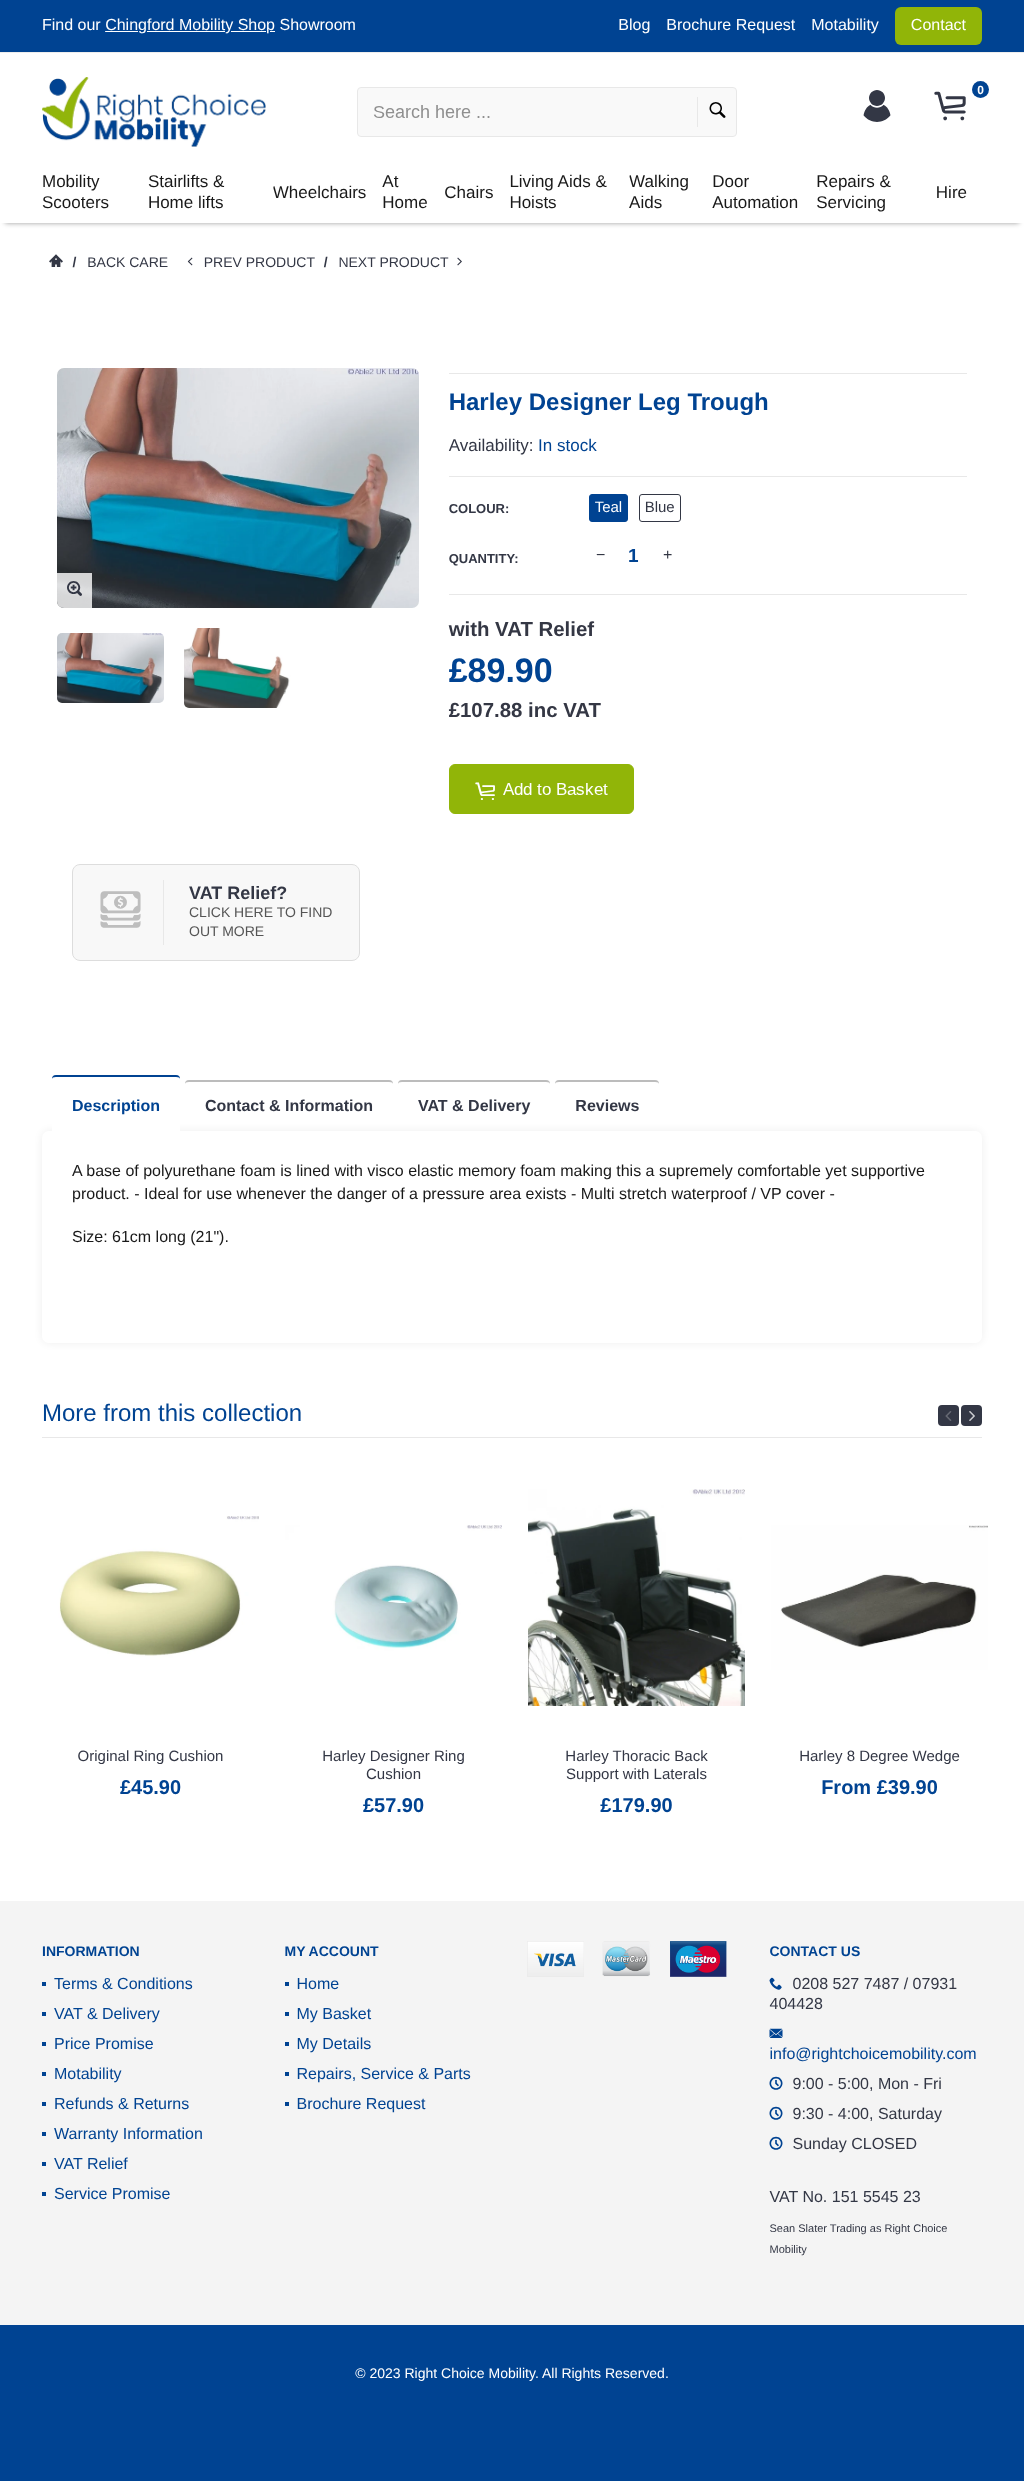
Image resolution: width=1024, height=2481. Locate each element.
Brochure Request (730, 25)
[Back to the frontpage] (55, 262)
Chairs (468, 192)
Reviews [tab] (607, 1106)
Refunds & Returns (121, 2104)
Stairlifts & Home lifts (186, 191)
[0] (953, 106)
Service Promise (112, 2194)
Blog (634, 25)
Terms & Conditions (123, 1984)
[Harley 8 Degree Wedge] (879, 1598)
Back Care (127, 262)
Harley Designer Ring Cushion (393, 1765)
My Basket (334, 2014)
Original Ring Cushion (151, 1756)
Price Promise (104, 2044)
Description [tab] (116, 1106)
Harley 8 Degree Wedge (879, 1756)
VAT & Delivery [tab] (474, 1106)
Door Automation (755, 191)
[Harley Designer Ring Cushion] (393, 1598)
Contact (938, 25)
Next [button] (971, 1415)
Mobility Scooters (75, 191)
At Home (404, 191)
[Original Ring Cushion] (150, 1598)
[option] (110, 668)
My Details (334, 2044)
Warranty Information (128, 2134)
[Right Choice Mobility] (154, 112)
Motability (845, 25)
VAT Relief (91, 2164)
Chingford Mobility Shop (190, 25)
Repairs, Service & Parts (384, 2074)
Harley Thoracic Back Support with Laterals (636, 1765)
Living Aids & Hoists (557, 191)
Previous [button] (948, 1415)
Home (318, 1984)
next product (397, 262)
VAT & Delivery (107, 2014)
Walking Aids (659, 191)
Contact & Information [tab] (289, 1106)
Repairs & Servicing (853, 191)
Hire (951, 192)
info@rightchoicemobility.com (873, 2054)
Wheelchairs (320, 192)
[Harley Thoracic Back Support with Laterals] (636, 1598)
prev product (264, 262)
